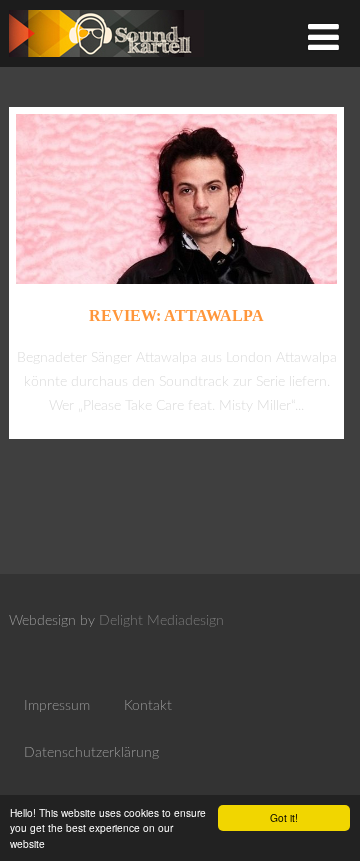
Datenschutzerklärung (91, 753)
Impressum (57, 706)
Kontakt (148, 706)
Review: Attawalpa (176, 315)
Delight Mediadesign (161, 621)
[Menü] (323, 39)
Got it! (284, 817)
